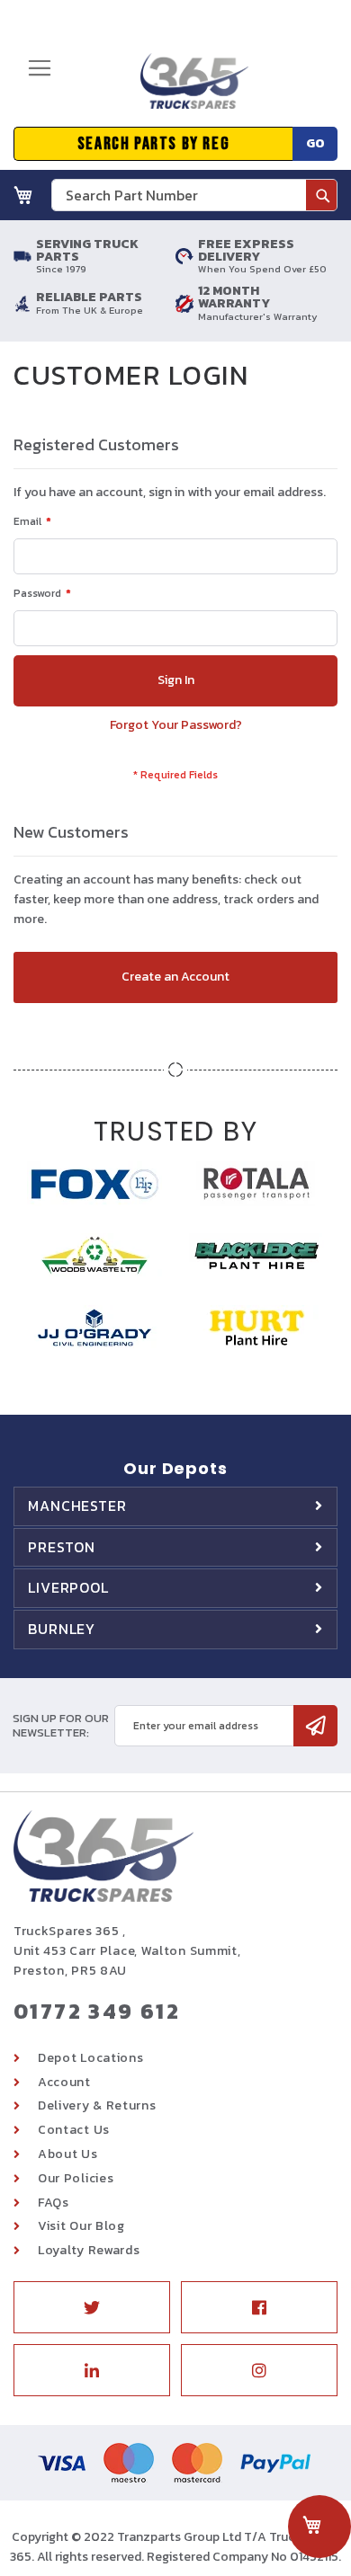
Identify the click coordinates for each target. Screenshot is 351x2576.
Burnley (62, 1629)
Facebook (259, 2307)
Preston (62, 1547)
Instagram (259, 2370)
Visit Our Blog (81, 2226)
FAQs (54, 2203)
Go (315, 143)
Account (64, 2082)
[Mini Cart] (23, 195)
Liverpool (68, 1587)
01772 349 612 (97, 2011)
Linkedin (92, 2370)
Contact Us (74, 2130)
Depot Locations (91, 2058)
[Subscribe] (315, 1726)
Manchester (77, 1506)
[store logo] (188, 88)
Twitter (92, 2307)
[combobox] (194, 195)
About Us (68, 2154)
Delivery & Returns (97, 2105)
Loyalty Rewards (89, 2250)
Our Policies (76, 2178)
